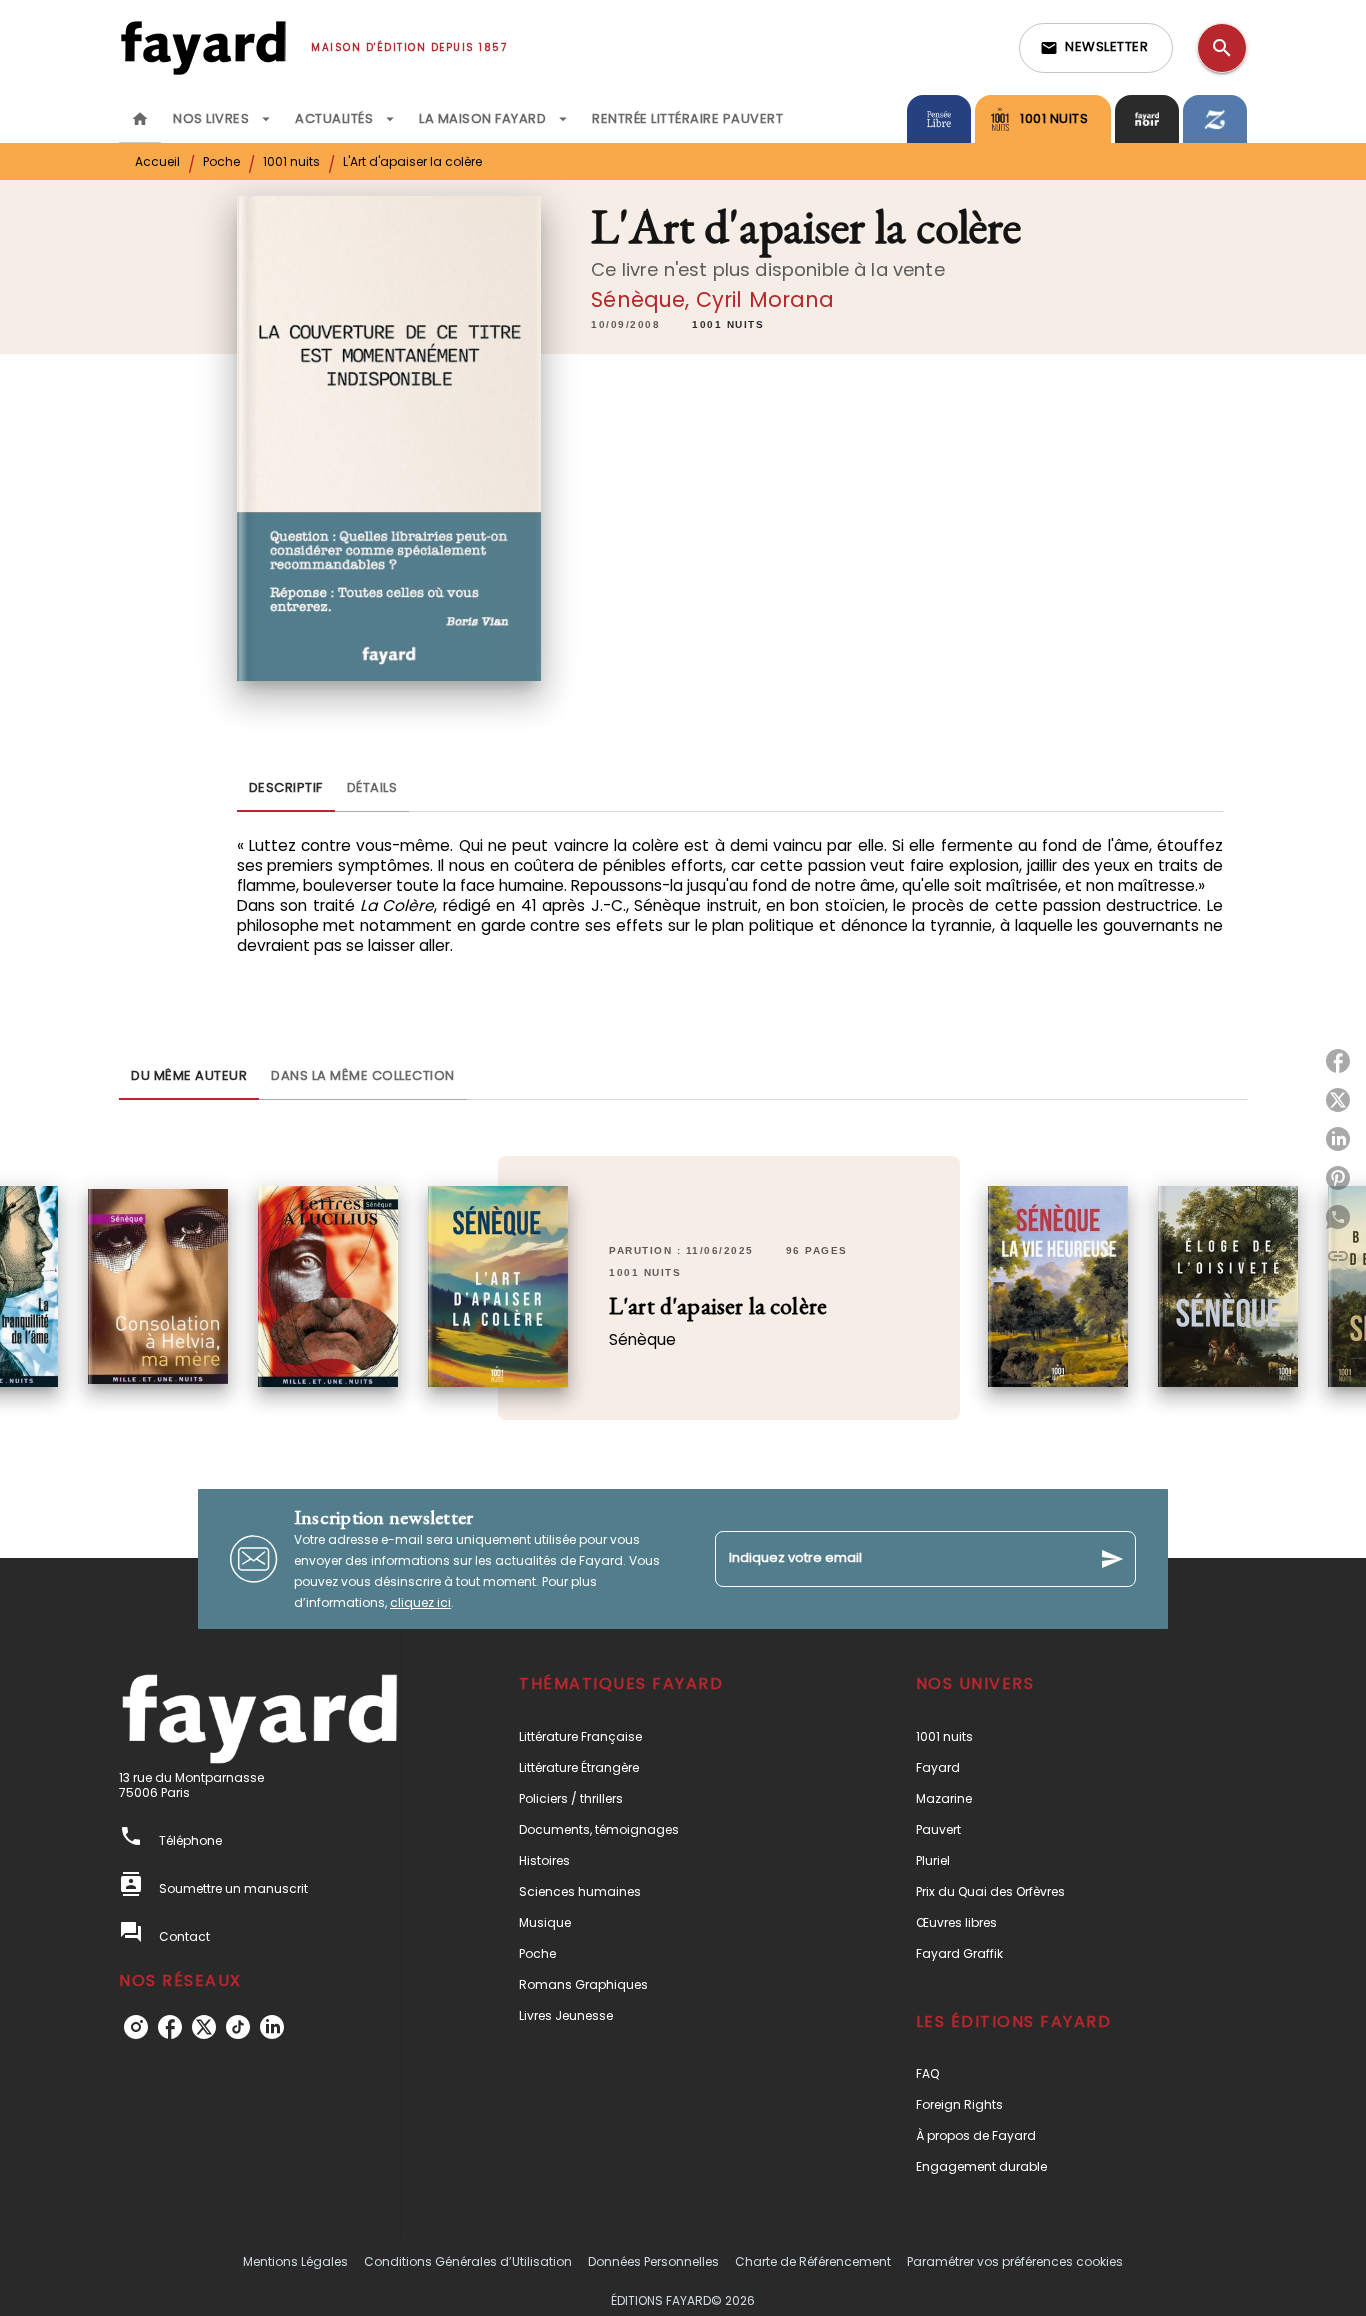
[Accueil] (203, 47)
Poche (221, 161)
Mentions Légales (295, 2261)
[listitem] (136, 2027)
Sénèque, (643, 299)
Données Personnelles (653, 2261)
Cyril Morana (765, 299)
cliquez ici (420, 1602)
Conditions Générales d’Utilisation (468, 2261)
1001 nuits (291, 161)
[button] (1096, 48)
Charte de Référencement (813, 2261)
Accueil (157, 161)
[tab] (140, 119)
